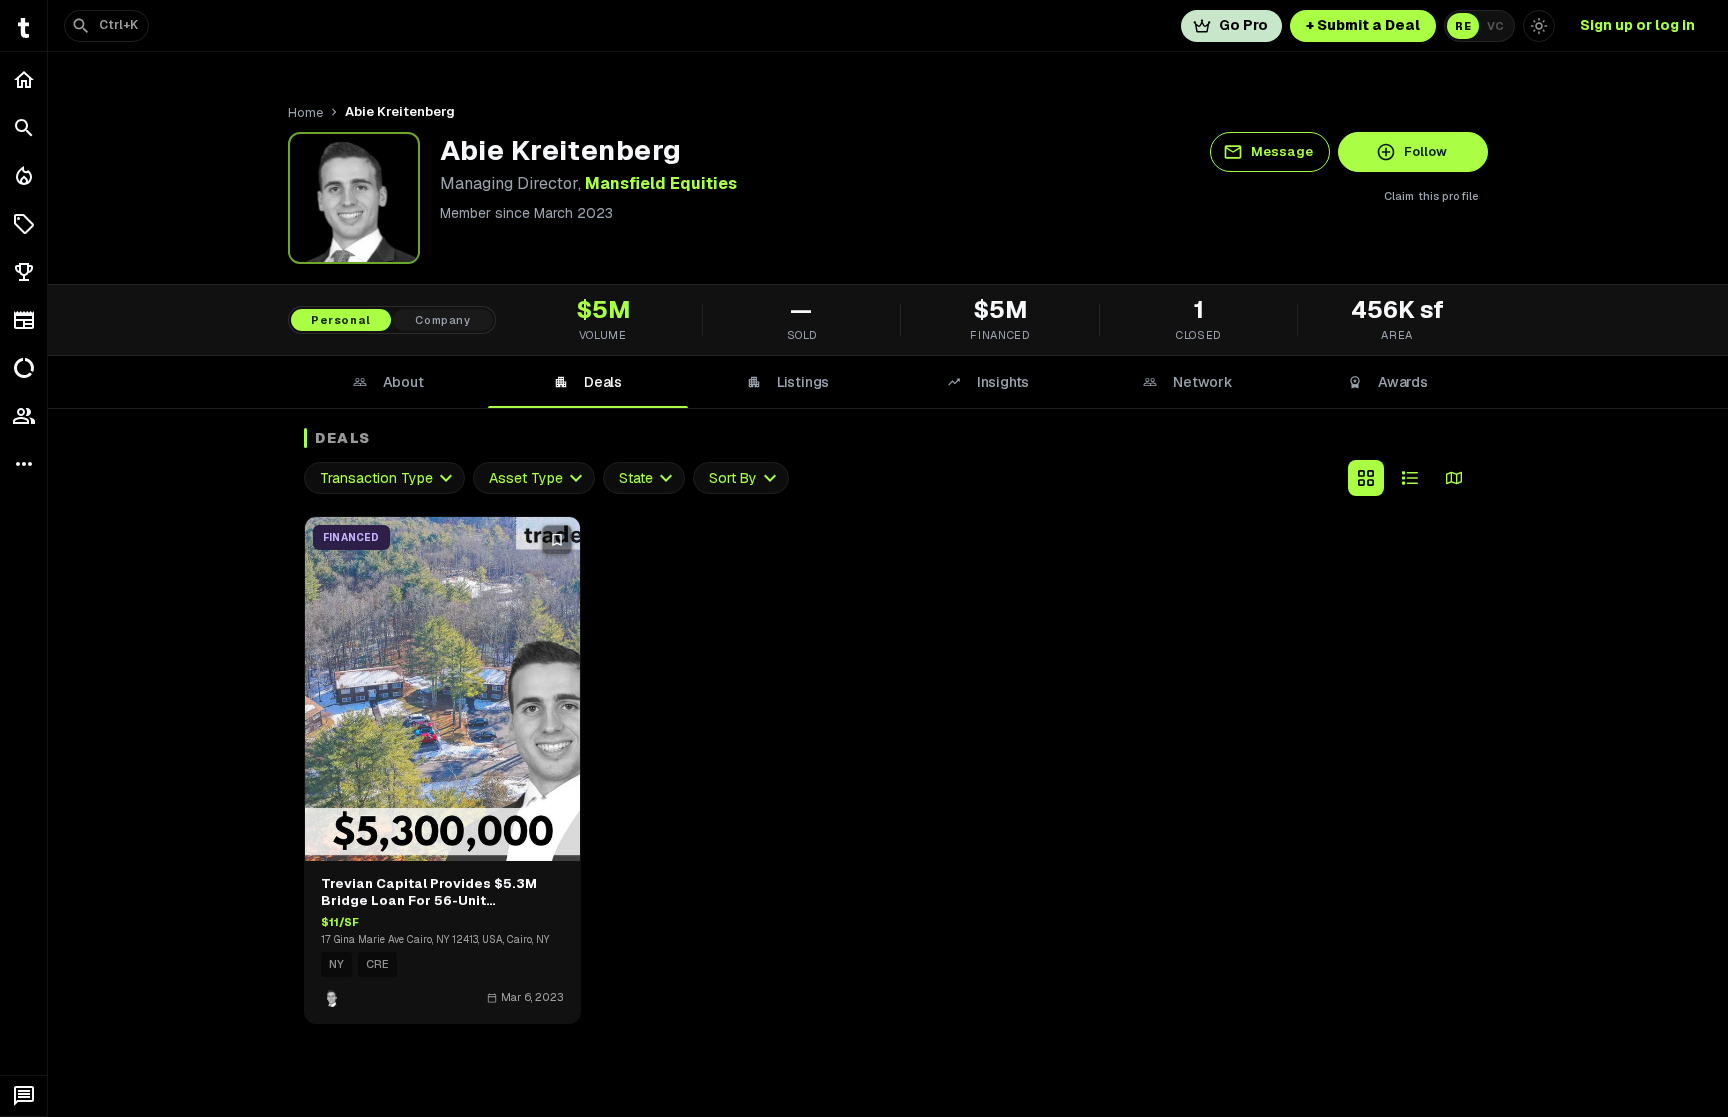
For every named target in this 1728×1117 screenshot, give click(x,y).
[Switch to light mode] (1539, 26)
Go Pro (1243, 25)
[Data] (23, 368)
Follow (1425, 151)
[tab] (388, 382)
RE (1463, 26)
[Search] (23, 128)
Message (1282, 151)
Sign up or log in (1637, 25)
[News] (23, 320)
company (443, 320)
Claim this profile (1431, 196)
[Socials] (23, 416)
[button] (23, 224)
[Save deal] (557, 540)
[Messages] (23, 1096)
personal (341, 320)
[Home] (23, 80)
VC (1495, 26)
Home (305, 112)
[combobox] (384, 478)
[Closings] (23, 176)
